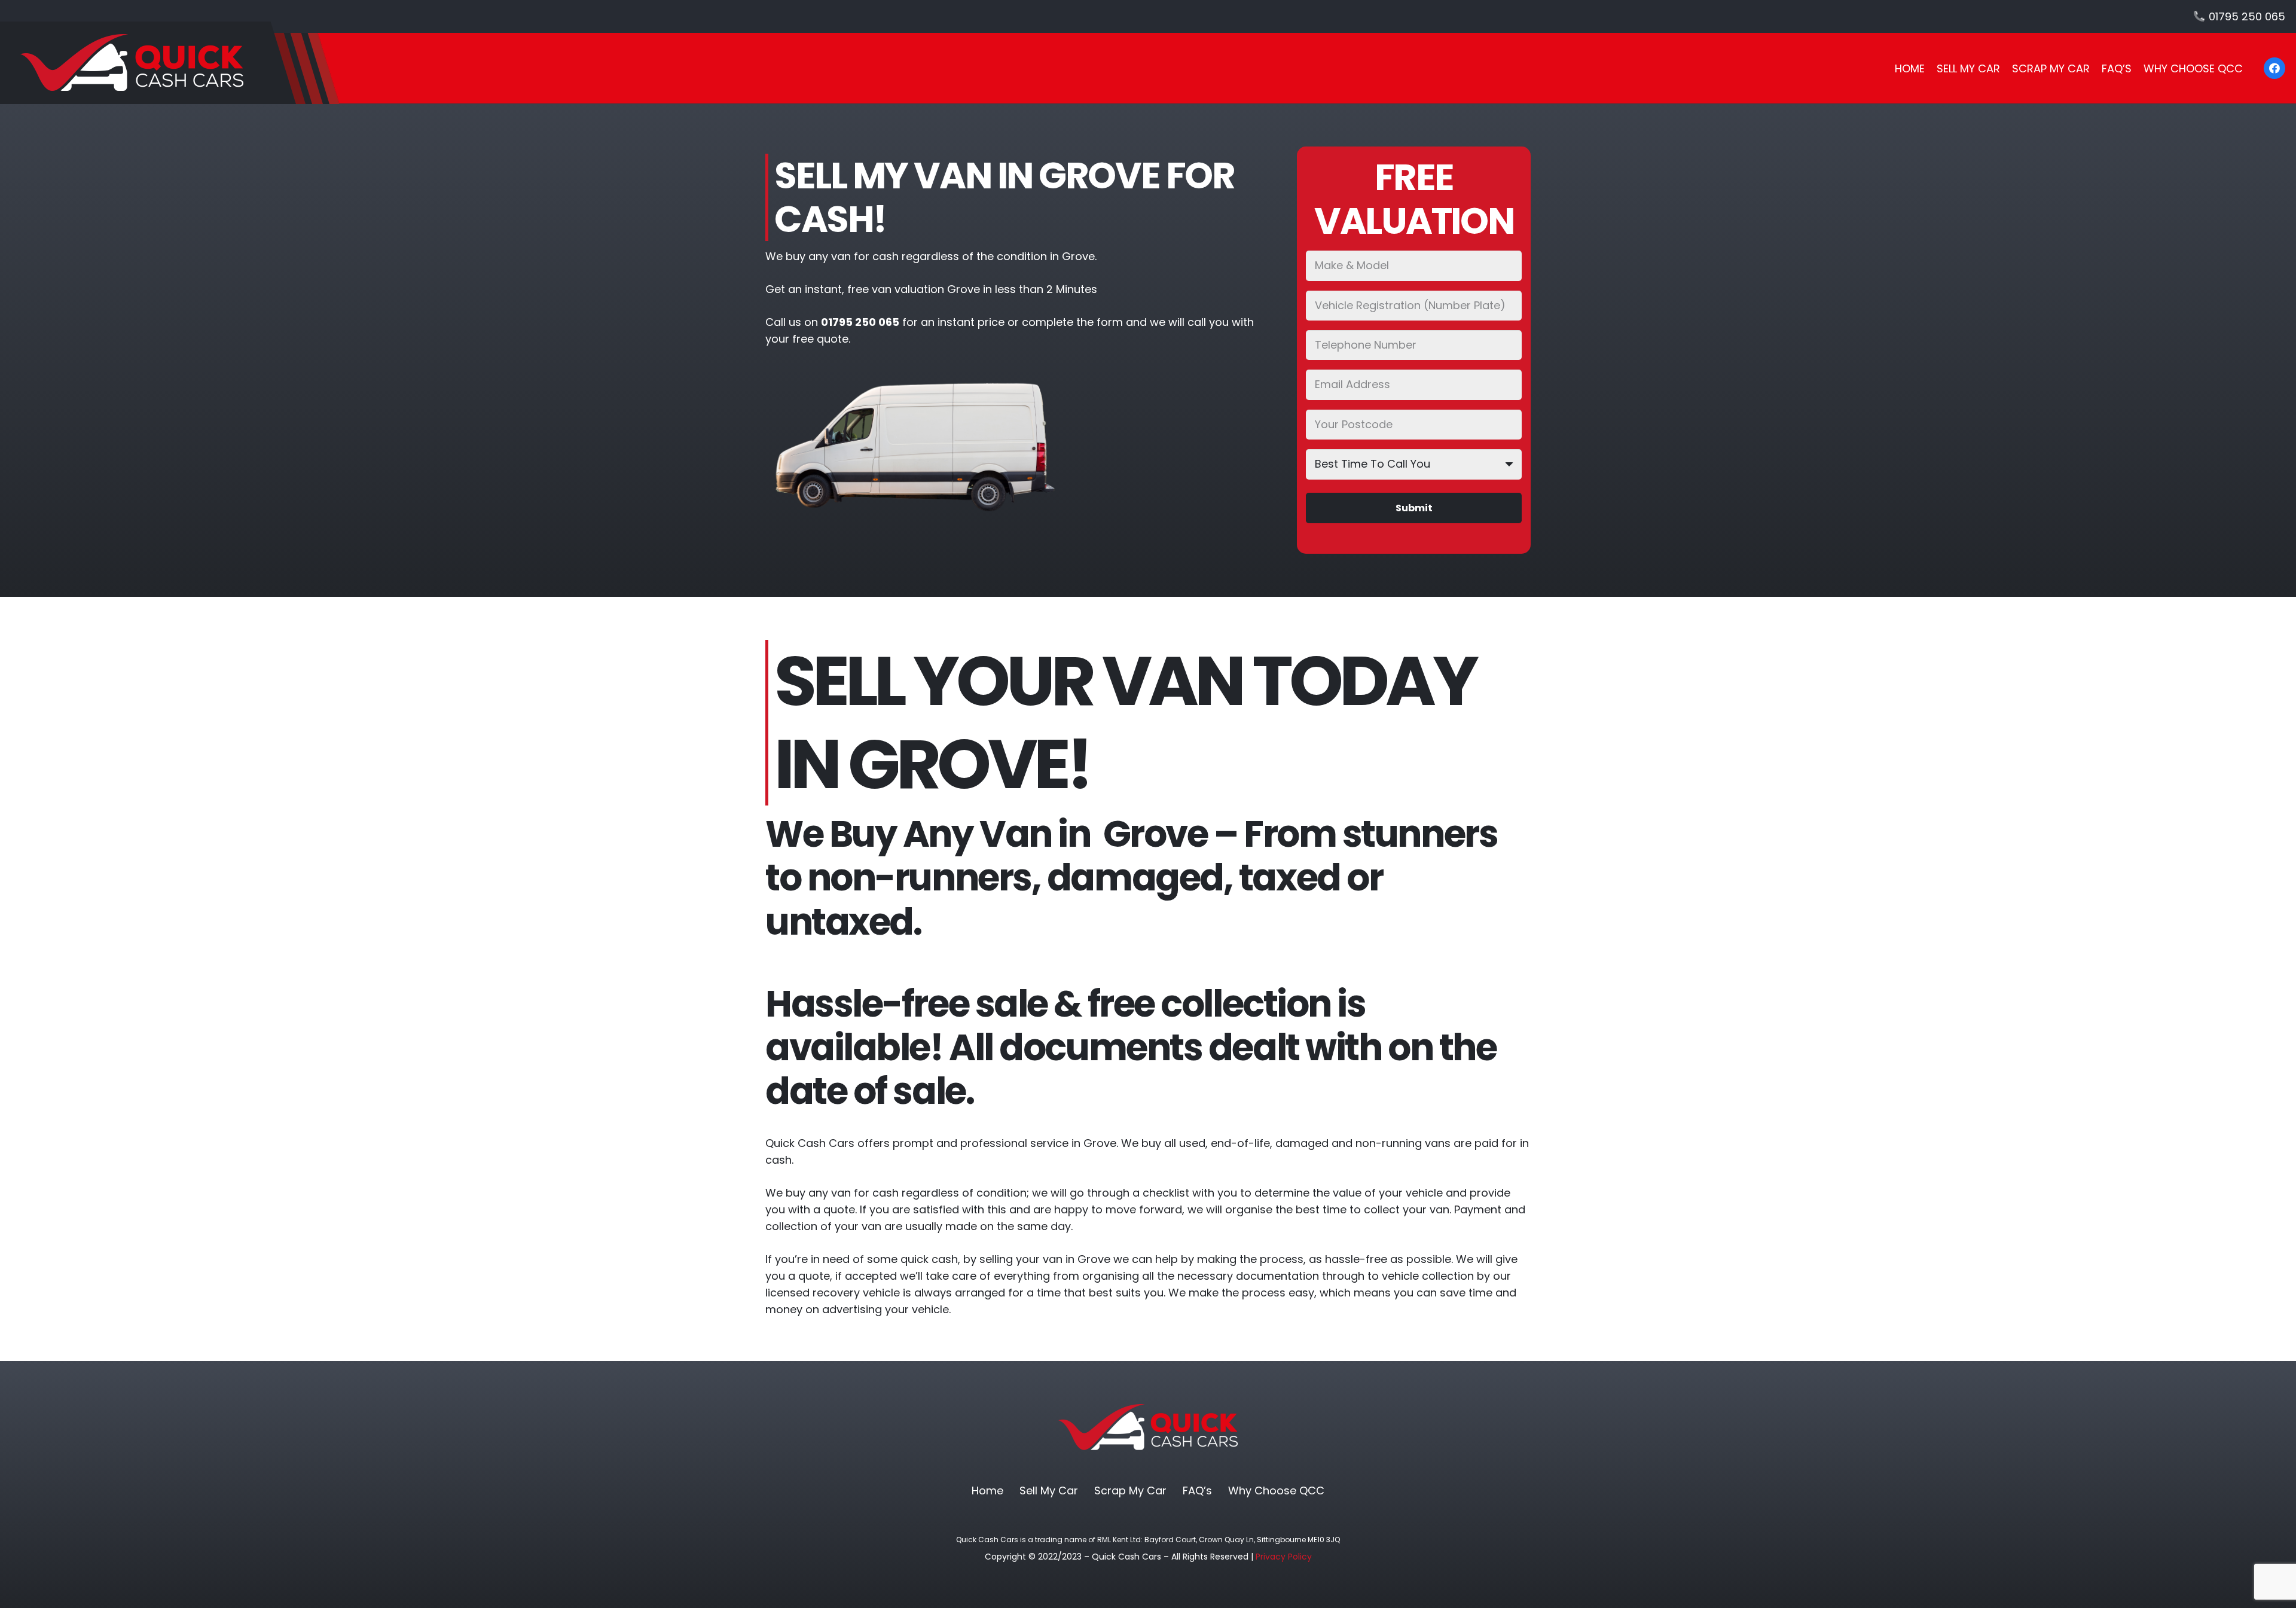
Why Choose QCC (1276, 1490)
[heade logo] (170, 63)
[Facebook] (2274, 68)
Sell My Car (1049, 1490)
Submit (1414, 508)
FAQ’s (1197, 1490)
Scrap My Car (1130, 1490)
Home (987, 1490)
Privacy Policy (1284, 1557)
